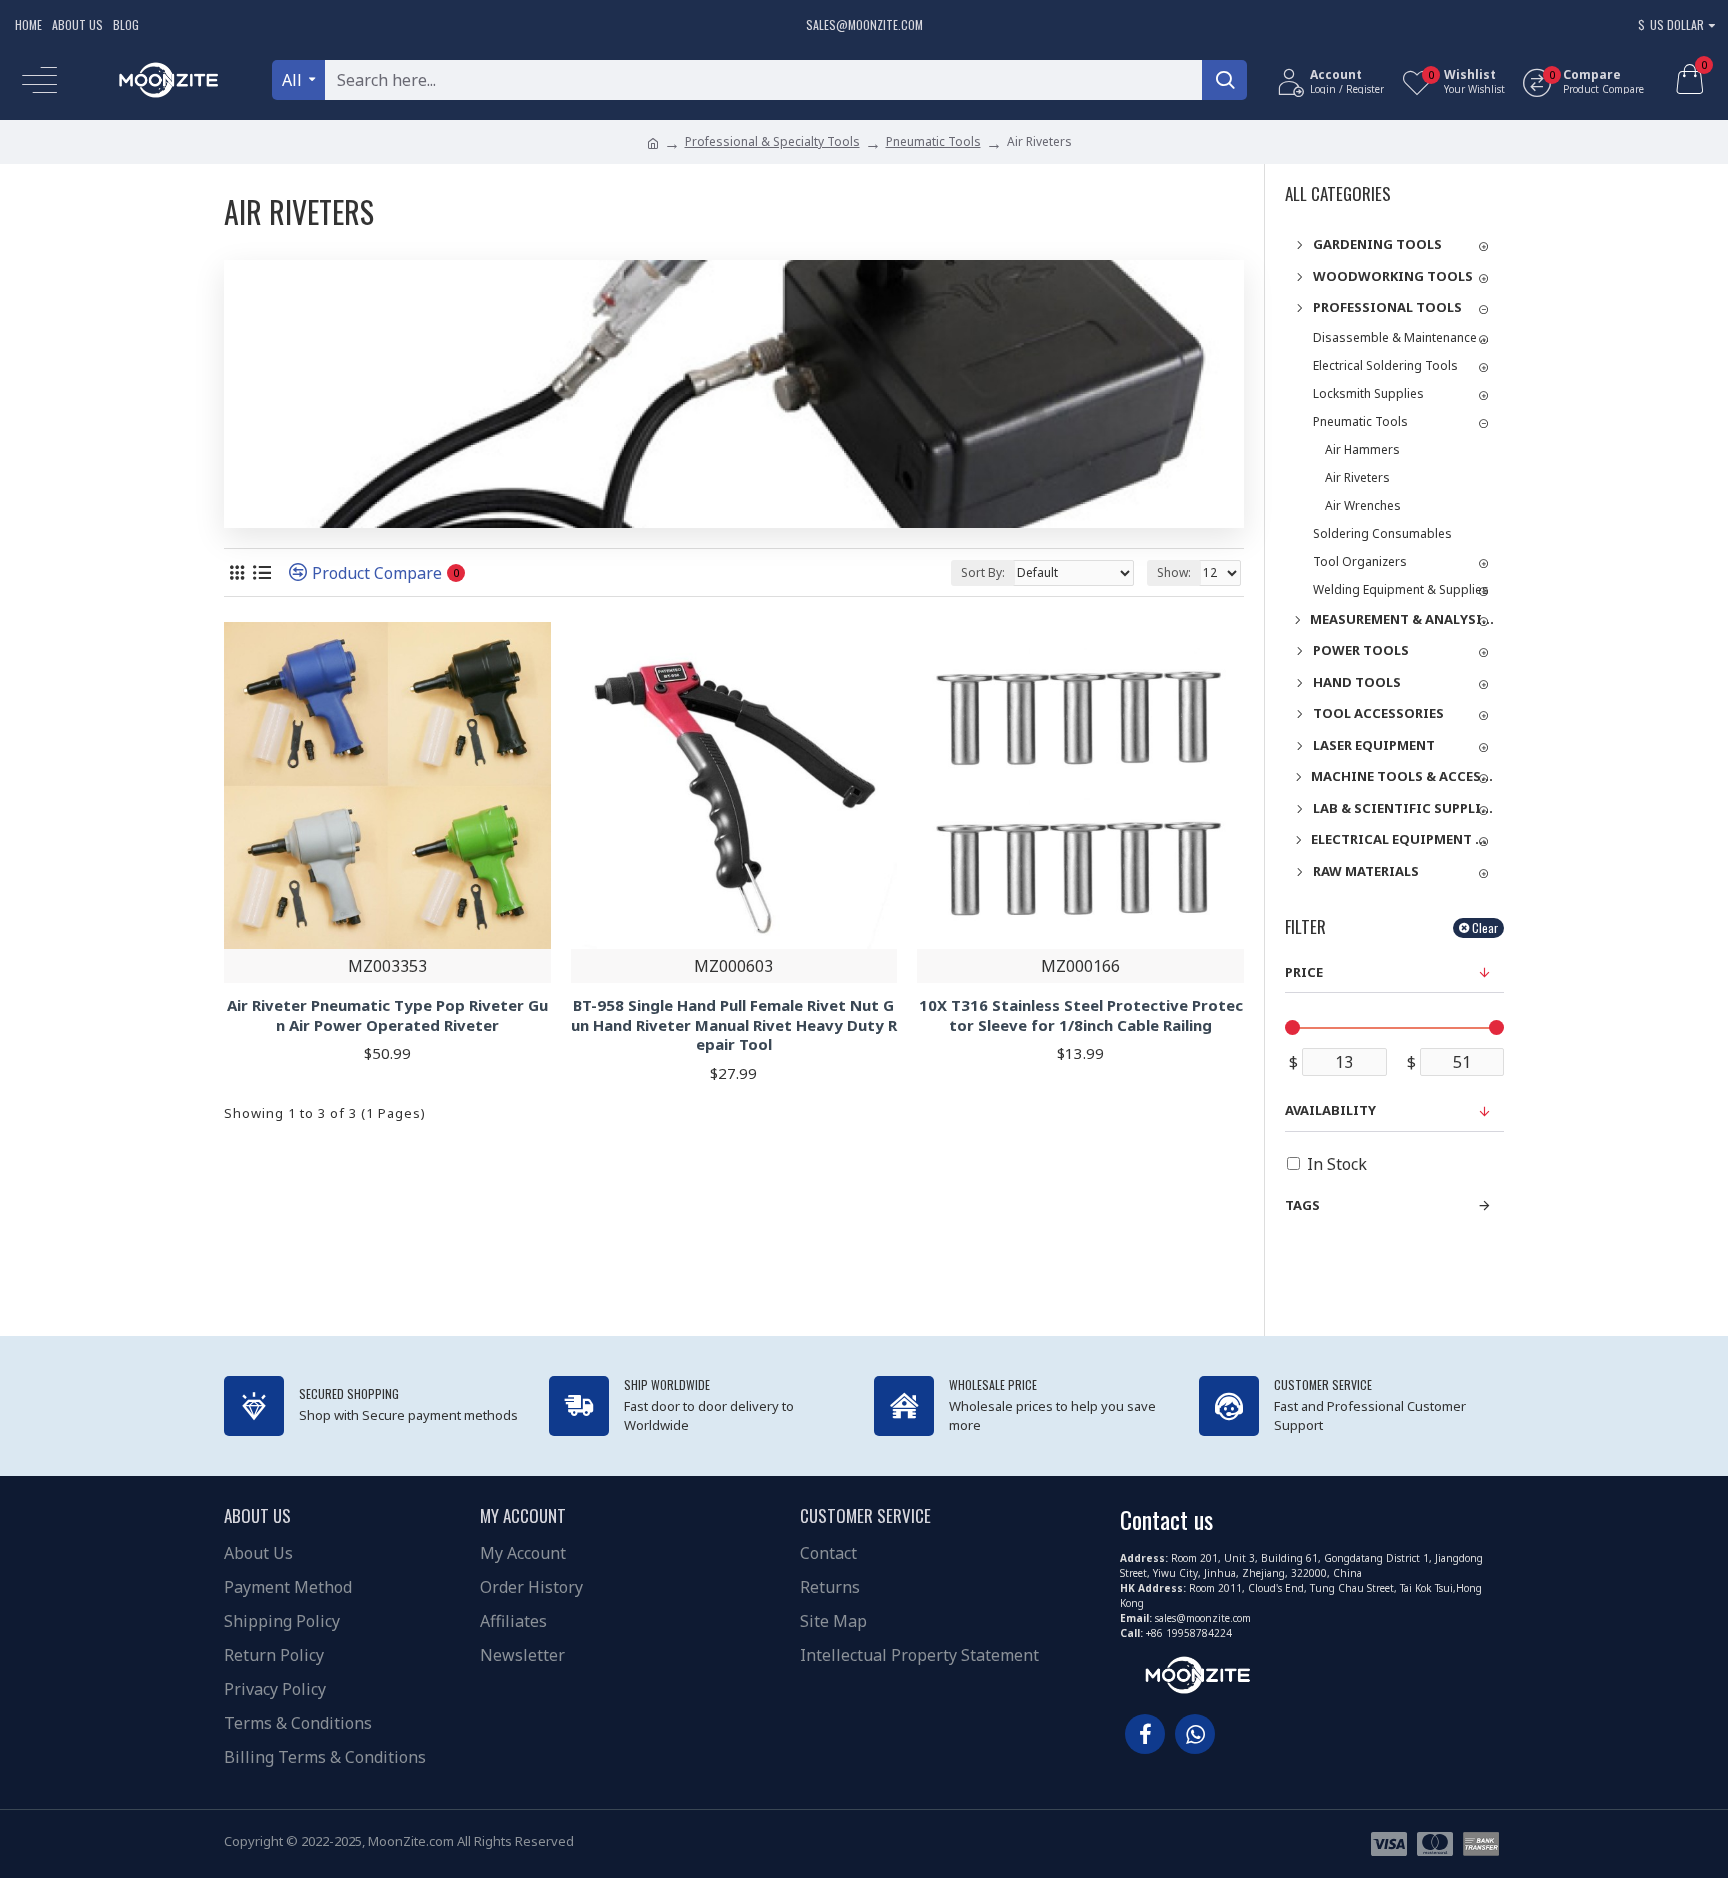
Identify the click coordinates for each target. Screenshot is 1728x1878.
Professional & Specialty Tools (772, 141)
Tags (1302, 1205)
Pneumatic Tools (933, 141)
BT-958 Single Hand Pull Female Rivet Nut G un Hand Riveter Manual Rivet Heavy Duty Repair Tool (734, 1025)
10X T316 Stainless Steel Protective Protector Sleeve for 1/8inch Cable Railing (1081, 1015)
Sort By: (983, 572)
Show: (1174, 572)
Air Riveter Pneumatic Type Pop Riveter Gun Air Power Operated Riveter (387, 1015)
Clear (1485, 927)
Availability (1330, 1110)
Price (1304, 972)
